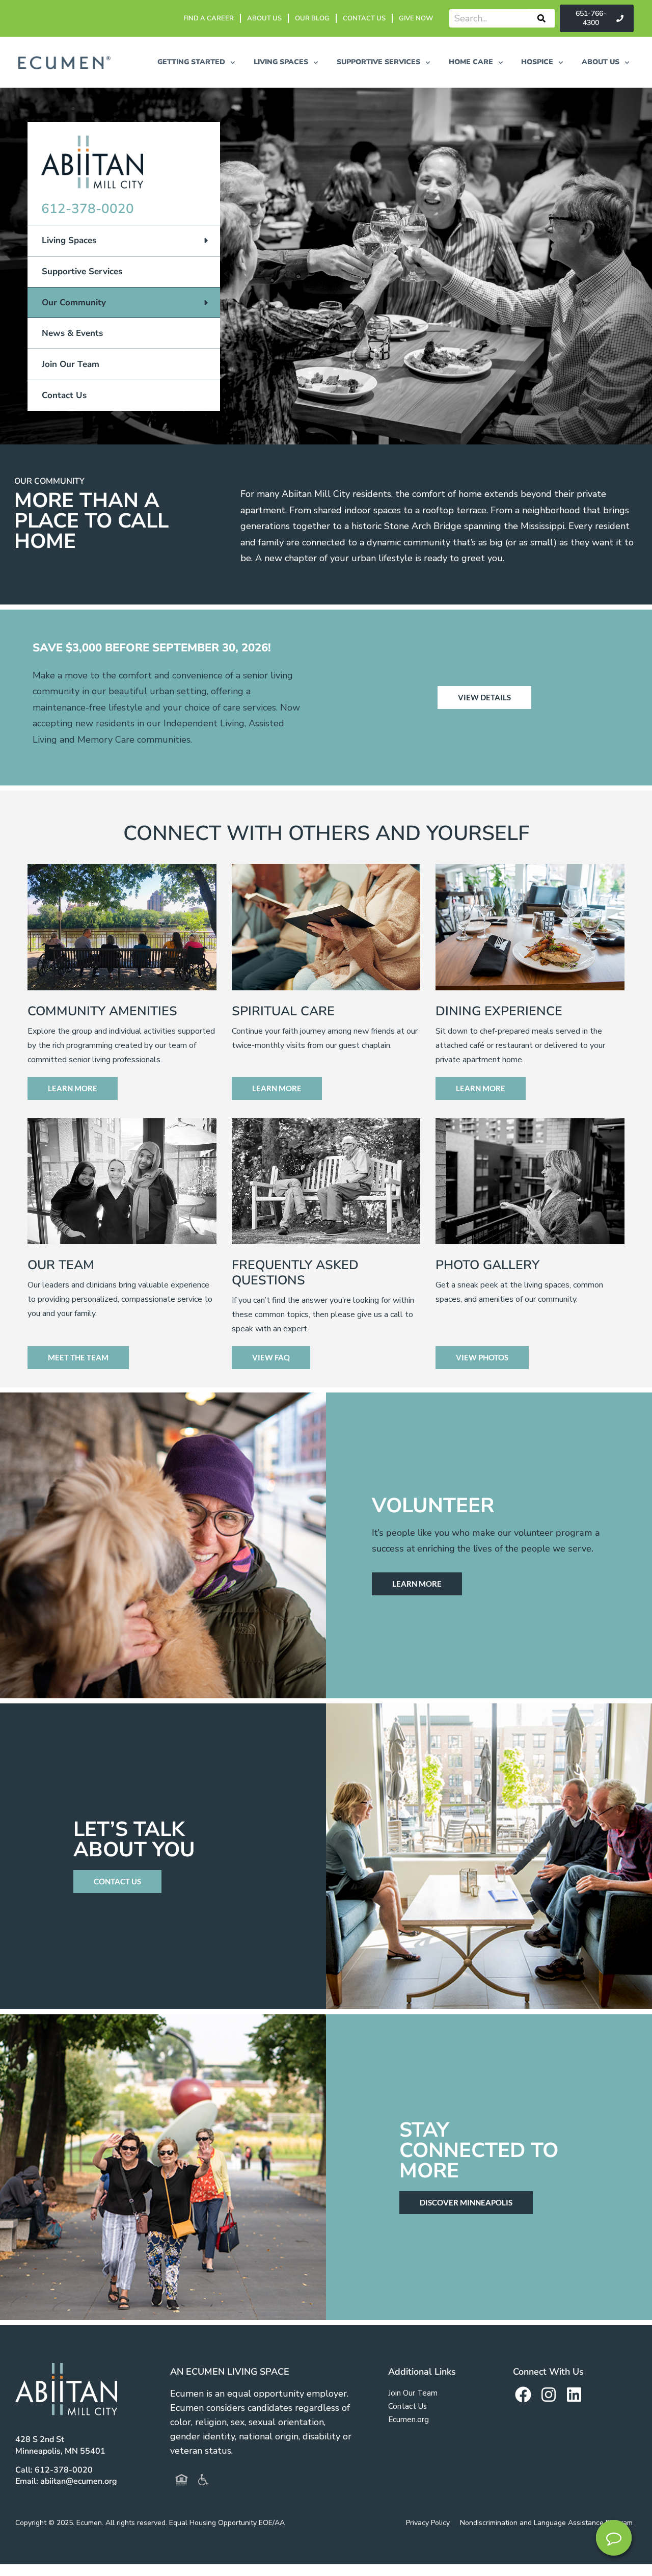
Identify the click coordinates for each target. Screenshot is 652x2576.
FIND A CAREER (209, 18)
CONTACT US (364, 18)
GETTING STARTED (191, 62)
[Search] (541, 18)
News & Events (72, 333)
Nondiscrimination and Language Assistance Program (546, 2523)
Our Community (74, 303)
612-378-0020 (88, 209)
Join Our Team (71, 364)
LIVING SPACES (281, 62)
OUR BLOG (312, 18)
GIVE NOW (416, 18)
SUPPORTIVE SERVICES (378, 62)
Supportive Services (82, 271)
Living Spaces (69, 240)
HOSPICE (537, 62)
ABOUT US (264, 18)
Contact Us (64, 395)
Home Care (471, 62)
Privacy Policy (428, 2523)
